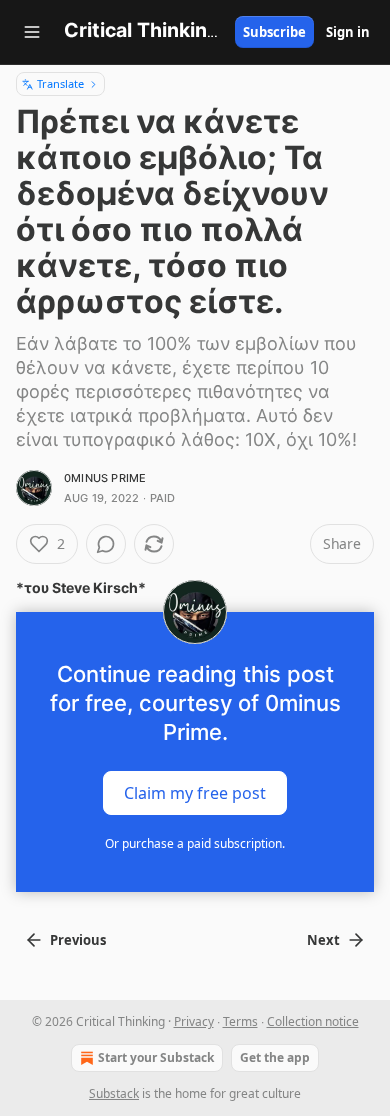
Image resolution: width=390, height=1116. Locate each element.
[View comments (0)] (106, 544)
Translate (60, 83)
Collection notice (313, 1021)
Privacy (194, 1021)
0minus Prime (105, 478)
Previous (78, 940)
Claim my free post (195, 793)
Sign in (348, 32)
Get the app (275, 1057)
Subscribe (274, 32)
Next (323, 940)
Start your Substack (156, 1057)
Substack (114, 1093)
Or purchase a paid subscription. (195, 843)
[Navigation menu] (32, 32)
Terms (240, 1021)
